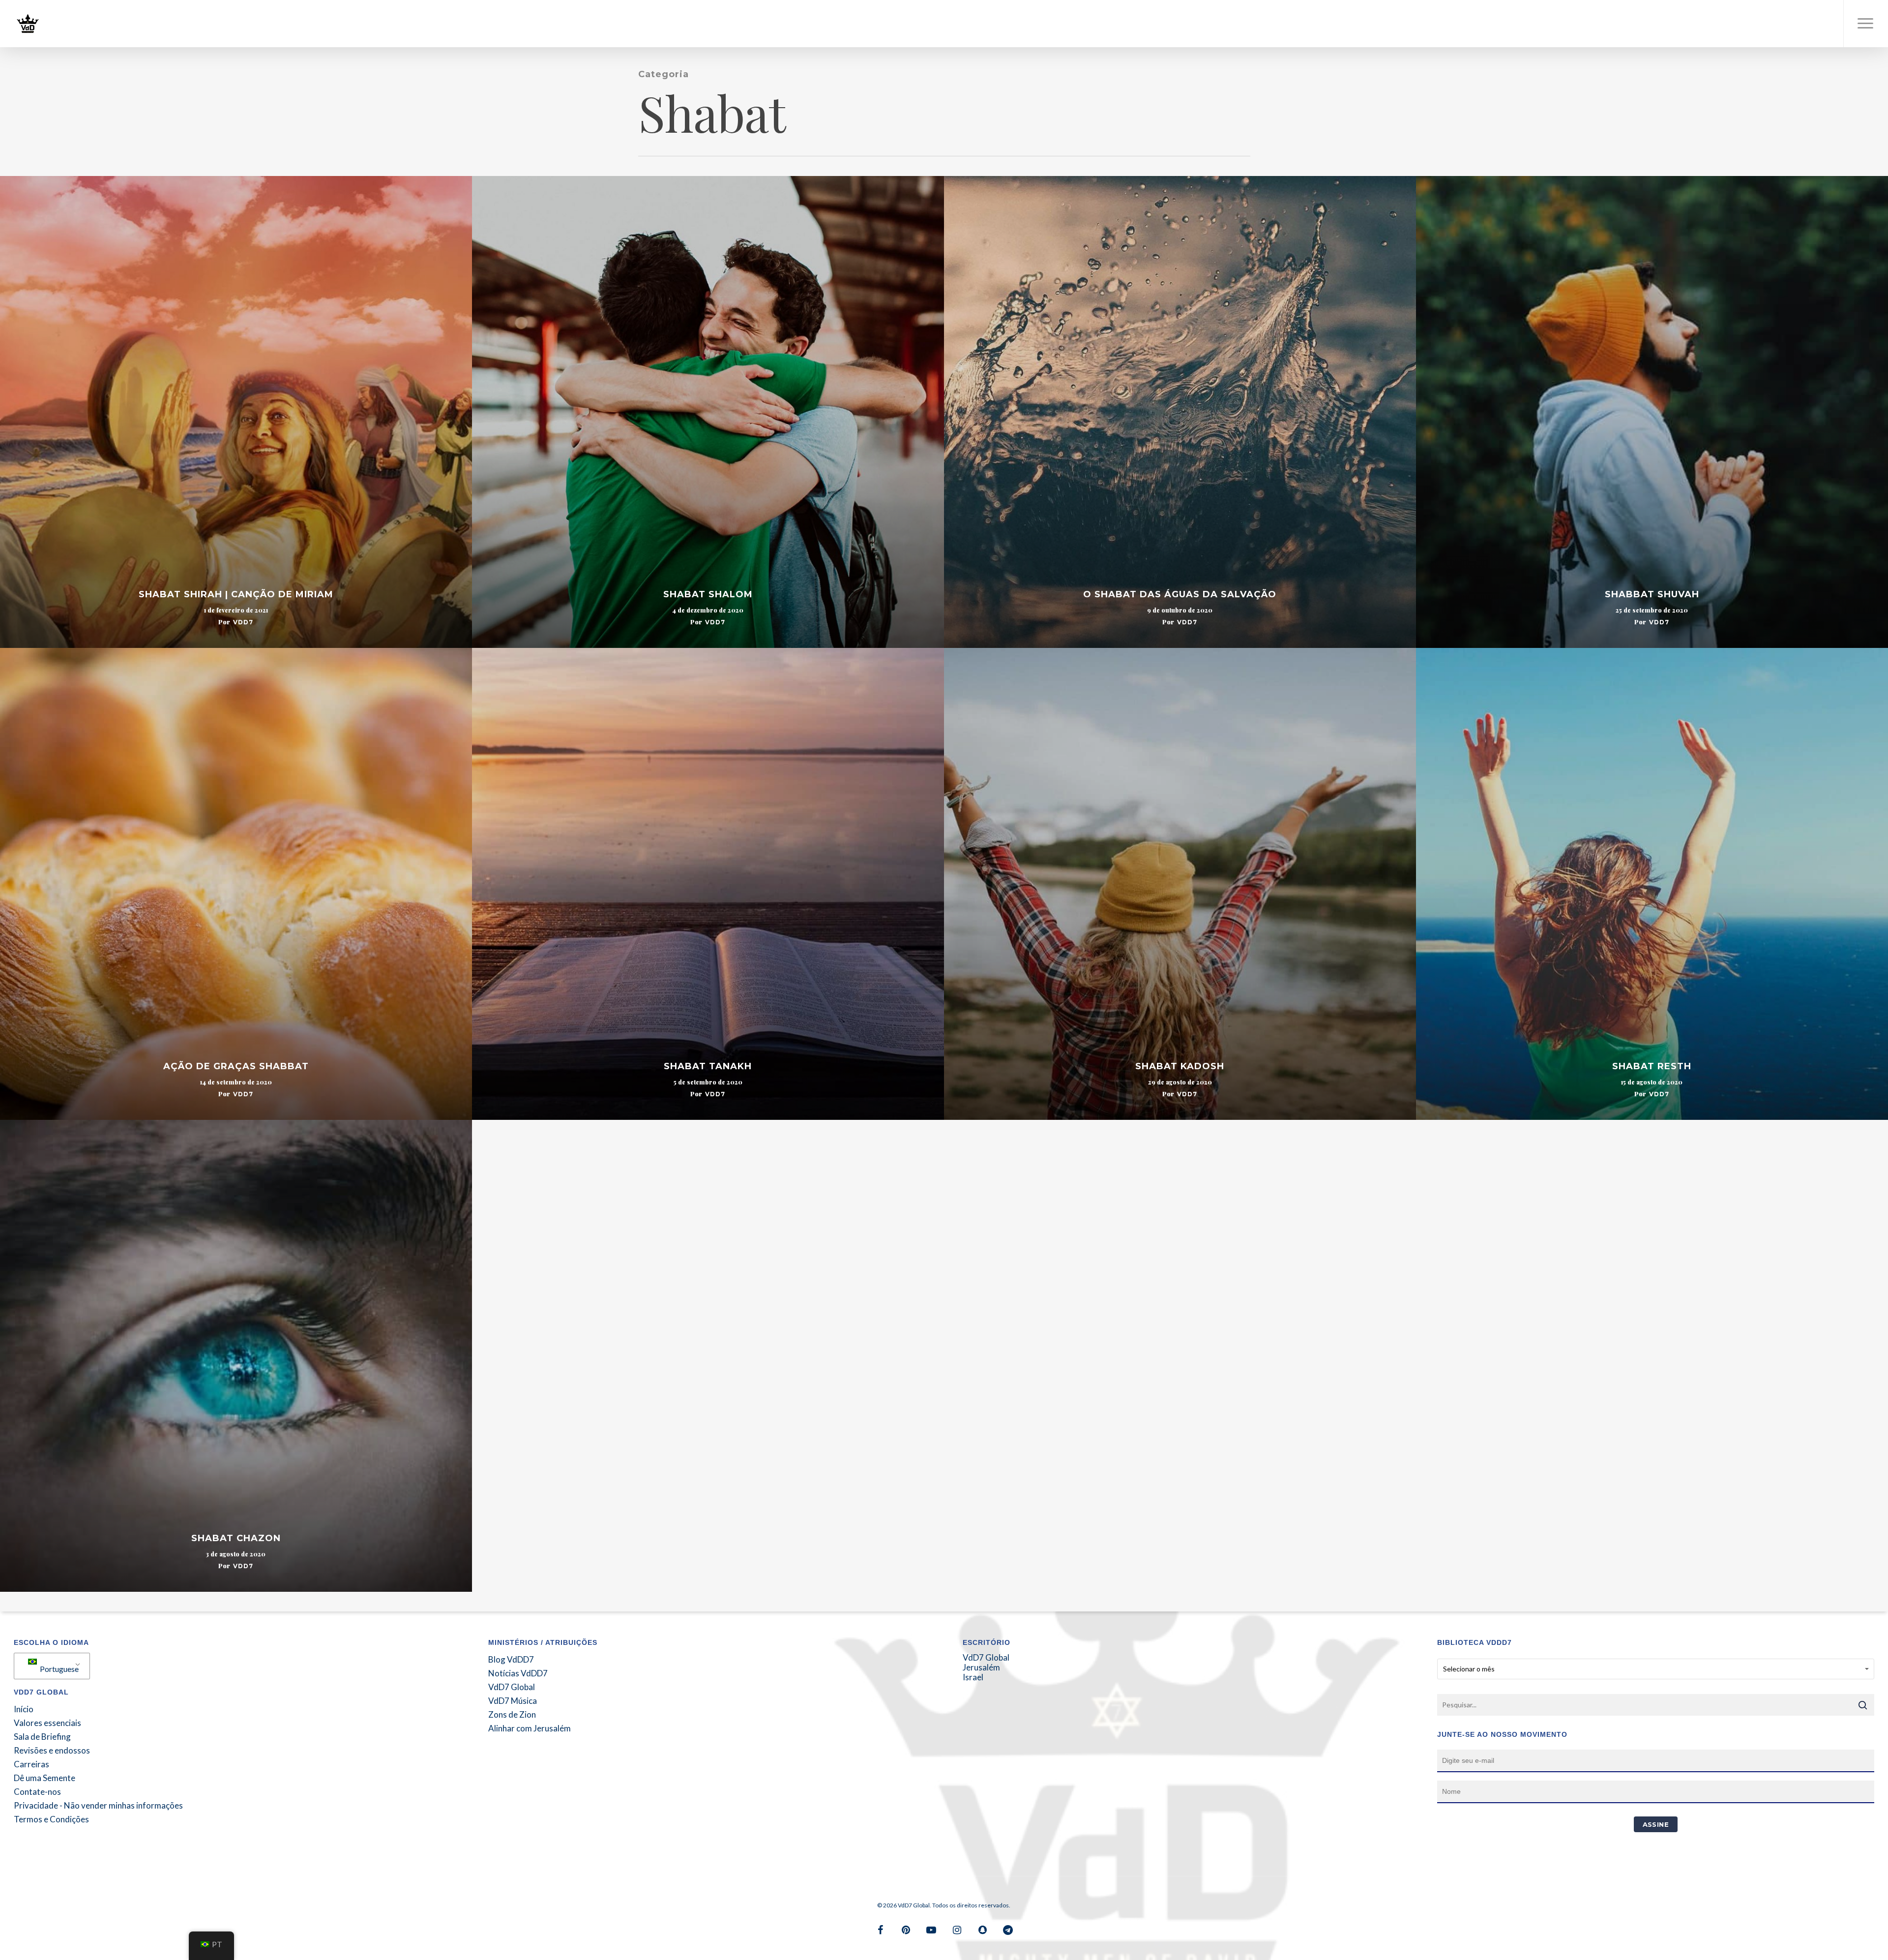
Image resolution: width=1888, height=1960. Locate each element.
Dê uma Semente (44, 1778)
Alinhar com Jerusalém (530, 1728)
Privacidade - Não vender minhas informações (98, 1806)
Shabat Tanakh (708, 1066)
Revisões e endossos (52, 1751)
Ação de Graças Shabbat (236, 1066)
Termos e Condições (51, 1819)
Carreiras (31, 1764)
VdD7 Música (513, 1701)
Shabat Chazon (236, 1538)
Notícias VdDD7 (518, 1673)
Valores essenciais (47, 1723)
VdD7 (243, 622)
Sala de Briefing (42, 1737)
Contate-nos (37, 1792)
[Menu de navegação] (1866, 24)
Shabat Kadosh (1180, 1066)
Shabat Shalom (708, 594)
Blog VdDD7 (511, 1660)
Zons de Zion (512, 1715)
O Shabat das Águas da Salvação (1180, 594)
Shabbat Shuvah (1652, 594)
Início (24, 1709)
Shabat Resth (1652, 1066)
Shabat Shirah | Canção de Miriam (236, 594)
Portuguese (59, 1669)
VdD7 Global (512, 1687)
